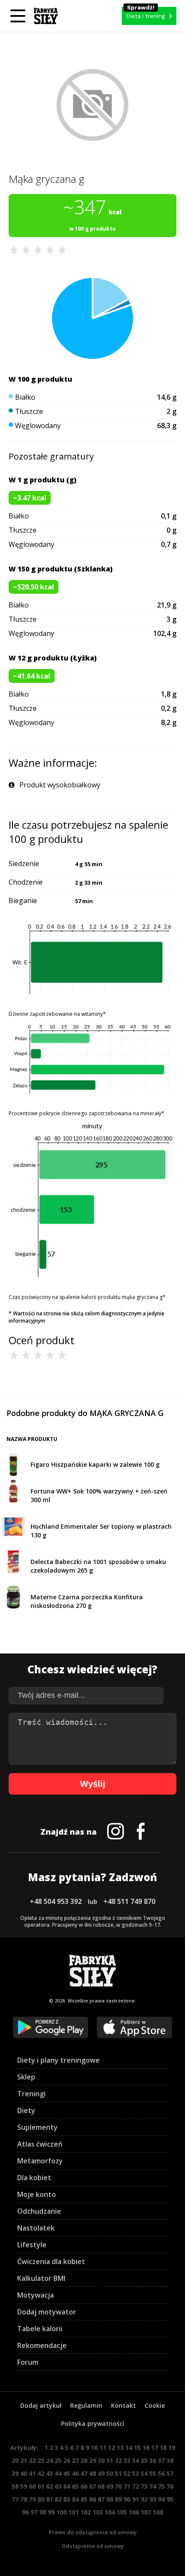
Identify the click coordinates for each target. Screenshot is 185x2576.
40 (24, 2473)
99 (51, 2512)
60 (32, 2486)
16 (146, 2448)
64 (67, 2486)
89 (118, 2499)
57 (170, 2473)
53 (136, 2473)
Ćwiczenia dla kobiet (51, 2261)
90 (127, 2499)
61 (41, 2486)
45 (67, 2473)
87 (101, 2499)
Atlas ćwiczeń (40, 2144)
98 (43, 2512)
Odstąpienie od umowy (93, 2546)
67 (92, 2486)
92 (144, 2499)
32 (118, 2460)
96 (25, 2512)
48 (92, 2473)
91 (136, 2499)
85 (84, 2499)
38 (170, 2460)
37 (161, 2460)
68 (101, 2486)
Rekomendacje (42, 2345)
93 (153, 2499)
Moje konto (37, 2194)
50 (110, 2473)
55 (153, 2473)
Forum (28, 2362)
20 (15, 2460)
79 (32, 2499)
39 (15, 2473)
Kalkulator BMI (41, 2278)
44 (58, 2473)
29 (92, 2460)
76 (170, 2486)
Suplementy (37, 2127)
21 (24, 2460)
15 (137, 2448)
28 (84, 2460)
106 (134, 2512)
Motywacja (35, 2295)
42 (41, 2473)
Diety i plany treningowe (59, 2060)
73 (144, 2486)
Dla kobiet (34, 2178)
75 (161, 2486)
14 (129, 2448)
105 (122, 2512)
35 (144, 2460)
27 (75, 2460)
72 (136, 2486)
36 (153, 2460)
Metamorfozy (40, 2161)
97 (34, 2512)
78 (24, 2499)
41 (32, 2473)
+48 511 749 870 (129, 1901)
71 (127, 2486)
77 (15, 2499)
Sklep (26, 2077)
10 (94, 2448)
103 (98, 2512)
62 (49, 2486)
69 (110, 2486)
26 (67, 2460)
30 (101, 2460)
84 (75, 2499)
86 (92, 2499)
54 (144, 2473)
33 (127, 2460)
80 (41, 2499)
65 (75, 2486)
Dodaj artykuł (41, 2405)
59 (24, 2486)
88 (110, 2499)
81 (49, 2499)
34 (136, 2460)
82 (58, 2499)
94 (161, 2499)
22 (32, 2460)
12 (111, 2448)
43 (49, 2473)
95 (170, 2499)
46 (75, 2473)
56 (161, 2473)
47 (84, 2473)
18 (163, 2448)
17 (154, 2448)
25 (58, 2460)
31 (110, 2460)
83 (67, 2499)
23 (41, 2460)
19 (172, 2448)
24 (49, 2460)
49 (101, 2473)
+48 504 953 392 (56, 1901)
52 (127, 2473)
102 (86, 2512)
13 (120, 2448)
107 (146, 2512)
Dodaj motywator (47, 2312)
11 (103, 2448)
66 (84, 2486)
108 (158, 2512)
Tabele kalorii (40, 2329)
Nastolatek (36, 2228)
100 (62, 2512)
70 (118, 2486)
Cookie (155, 2405)
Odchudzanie (39, 2211)
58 (15, 2486)
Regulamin (86, 2405)
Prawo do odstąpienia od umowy (93, 2532)
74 (153, 2486)
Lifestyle (32, 2245)
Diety (26, 2110)
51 (118, 2473)
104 (110, 2512)
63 (58, 2486)
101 (74, 2512)
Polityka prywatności (93, 2423)
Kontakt (123, 2405)
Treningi (31, 2094)
